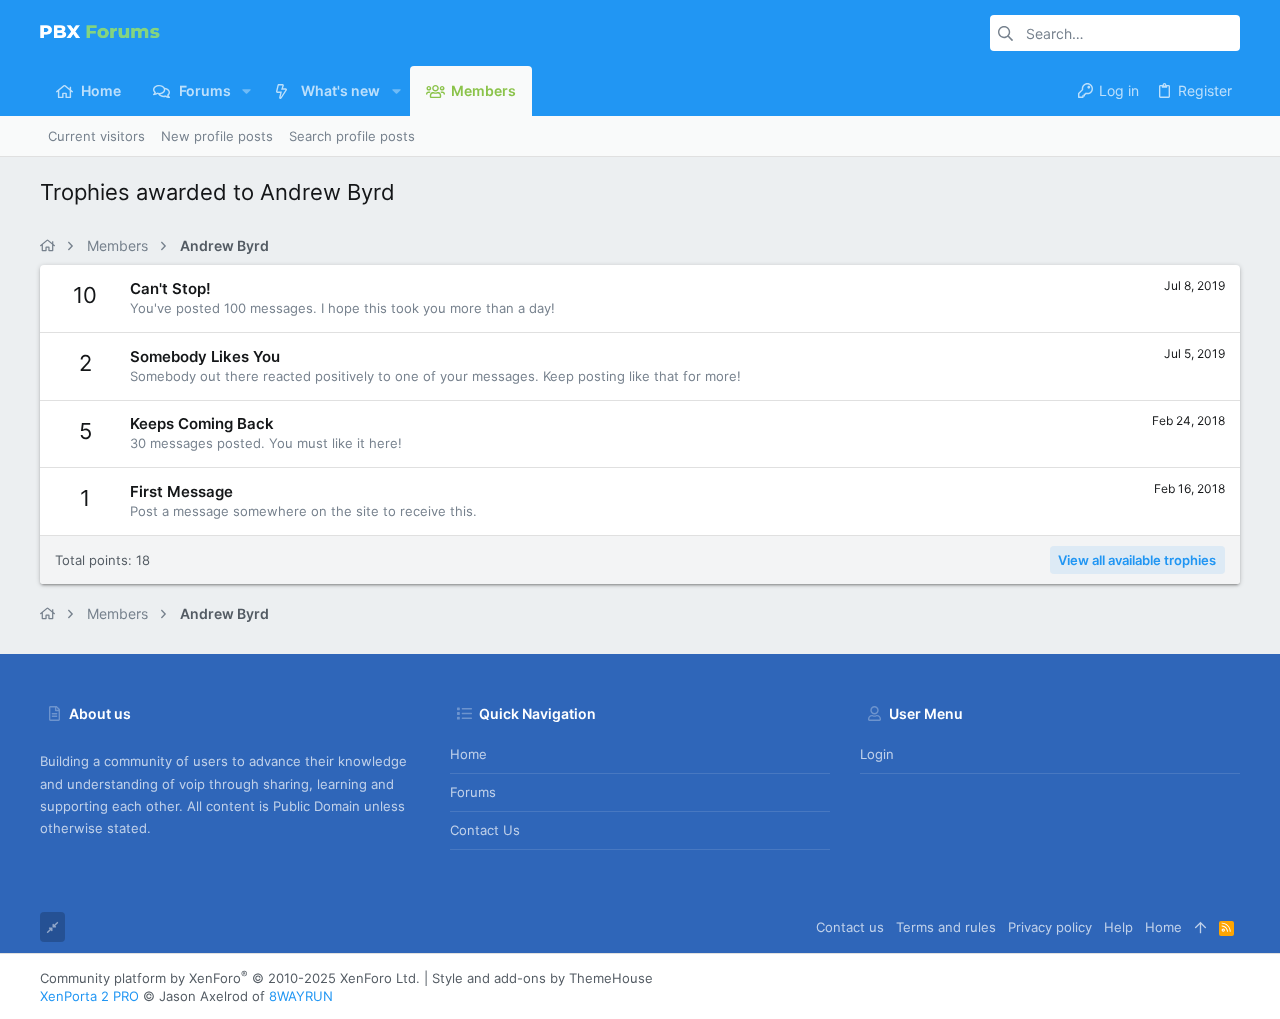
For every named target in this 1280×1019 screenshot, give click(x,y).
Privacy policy (1050, 927)
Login (877, 754)
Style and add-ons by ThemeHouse (542, 978)
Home (468, 754)
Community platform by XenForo (230, 978)
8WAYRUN (301, 996)
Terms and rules (946, 927)
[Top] (1200, 927)
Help (1118, 927)
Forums (473, 792)
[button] (246, 91)
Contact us (485, 830)
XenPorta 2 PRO (89, 996)
